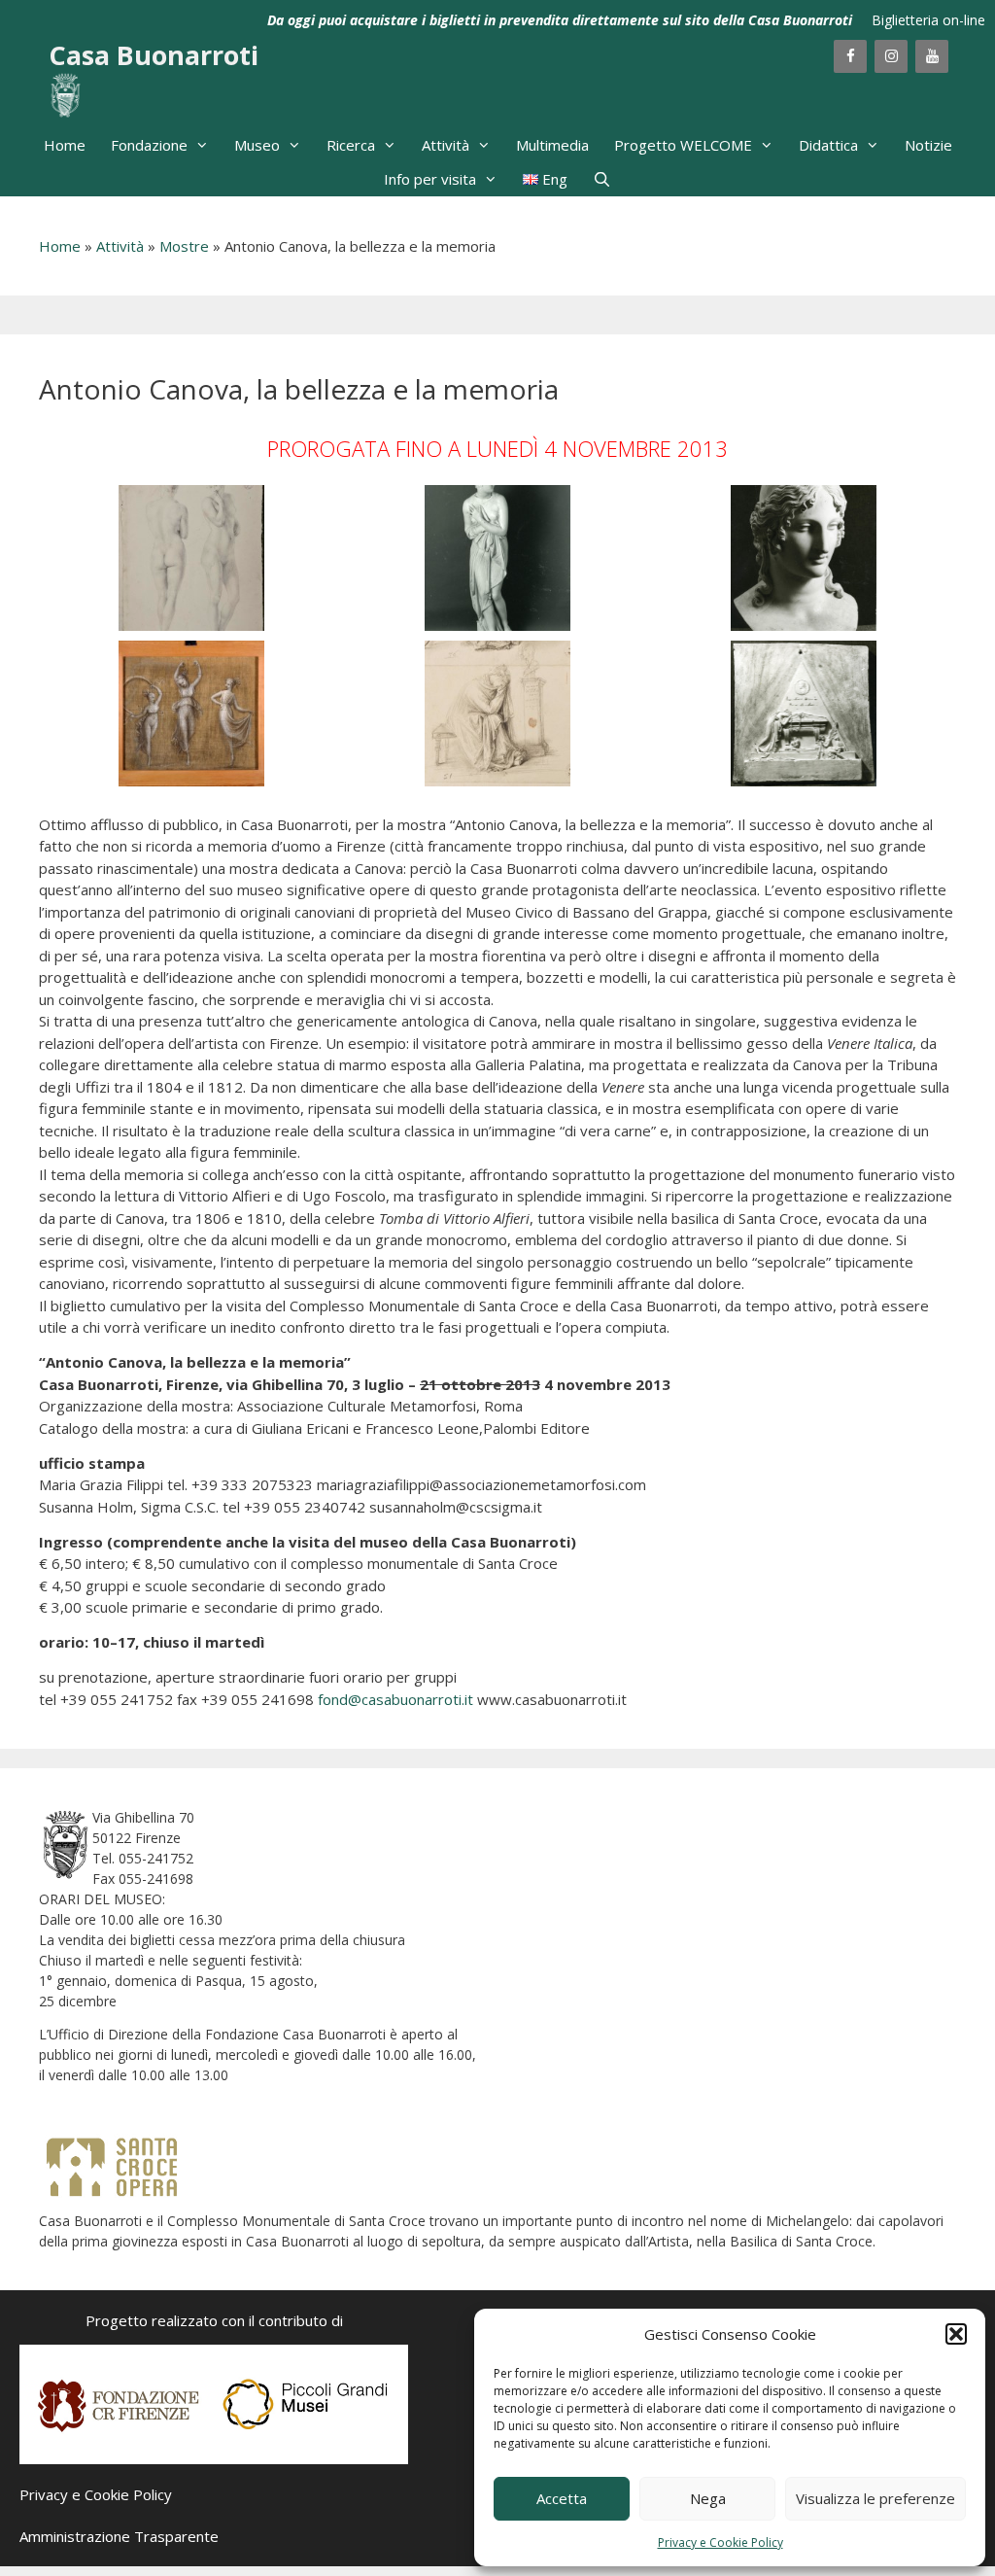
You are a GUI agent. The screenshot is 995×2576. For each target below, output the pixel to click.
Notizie (928, 145)
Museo (257, 145)
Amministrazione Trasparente (119, 2536)
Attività (446, 145)
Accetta (562, 2498)
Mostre (184, 246)
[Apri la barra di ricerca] (602, 179)
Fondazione (149, 145)
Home (65, 145)
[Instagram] (891, 56)
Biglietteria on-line (928, 20)
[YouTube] (932, 56)
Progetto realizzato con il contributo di (214, 2320)
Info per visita (430, 179)
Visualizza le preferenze (875, 2498)
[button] (956, 2334)
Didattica (828, 145)
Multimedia (552, 145)
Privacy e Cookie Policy (721, 2542)
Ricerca (351, 145)
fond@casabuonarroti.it (395, 1699)
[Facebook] (850, 56)
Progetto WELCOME (683, 145)
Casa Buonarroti (154, 55)
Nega (708, 2498)
